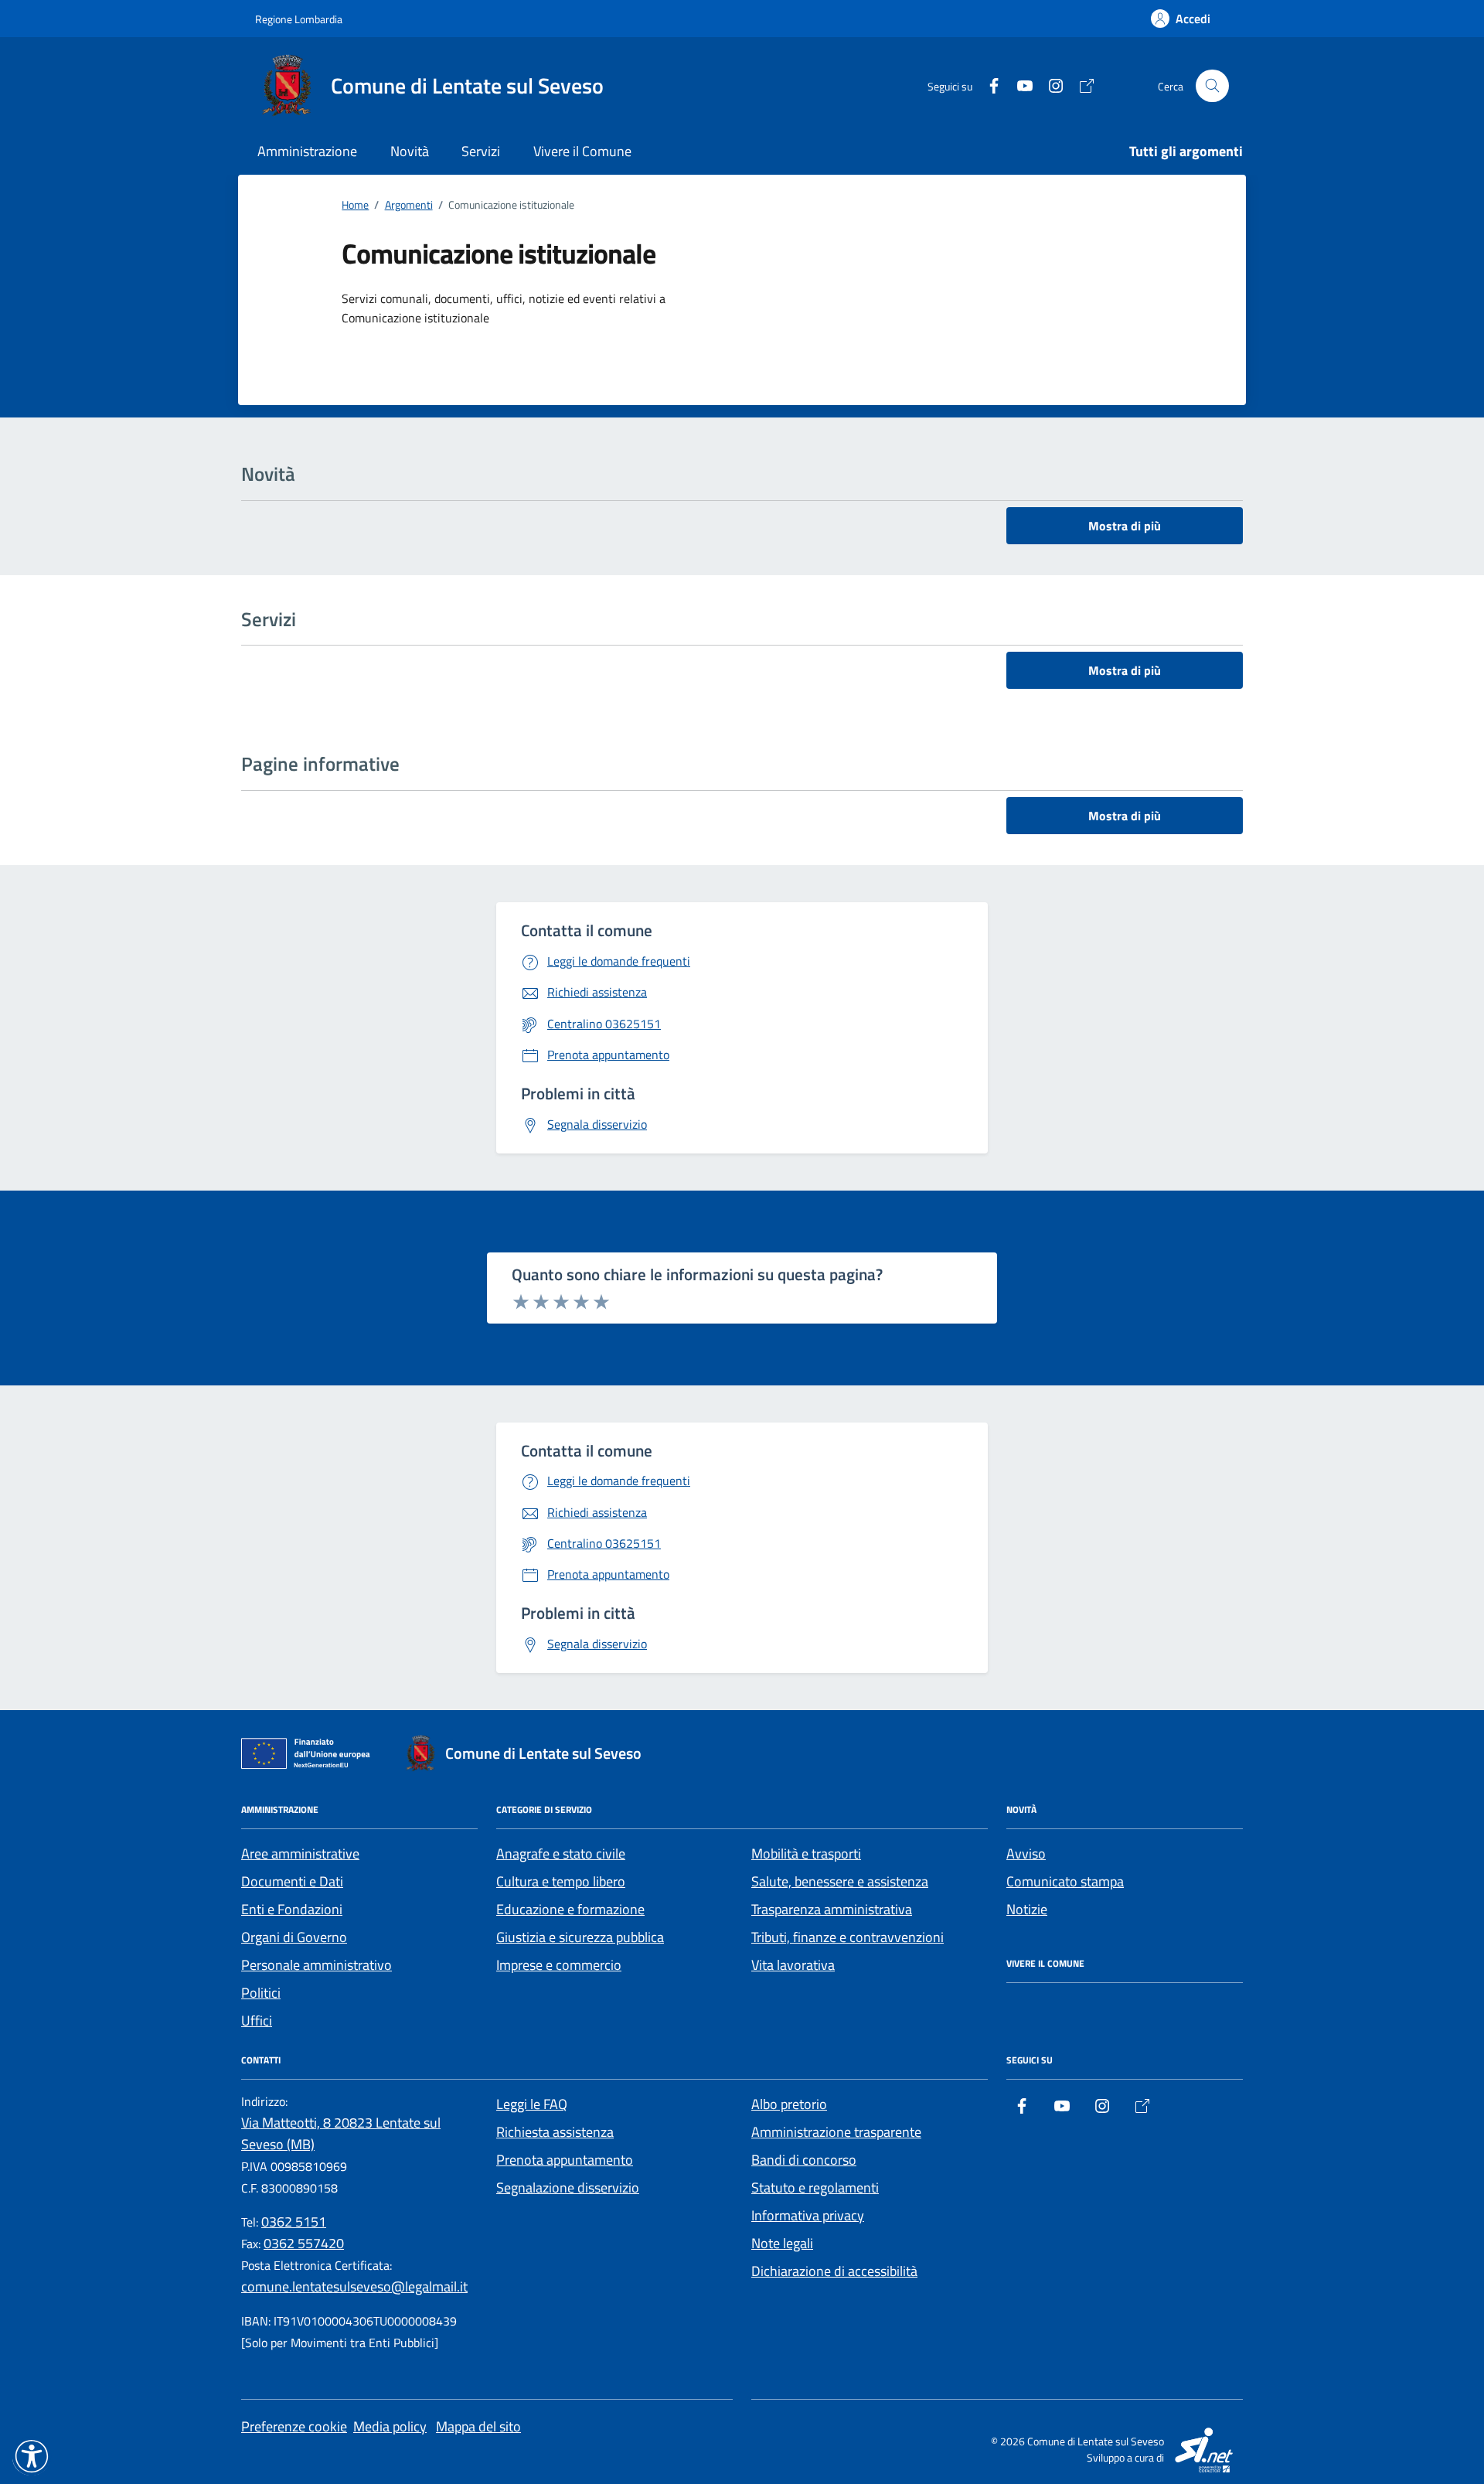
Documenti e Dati (292, 1881)
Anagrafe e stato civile (561, 1854)
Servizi (481, 151)
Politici (261, 1993)
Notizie (1027, 1909)
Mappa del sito (478, 2426)
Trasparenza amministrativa (832, 1909)
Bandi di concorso (804, 2160)
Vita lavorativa (793, 1965)
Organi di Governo (294, 1937)
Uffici (257, 2021)
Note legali (782, 2243)
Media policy (390, 2426)
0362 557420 (304, 2243)
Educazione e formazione (570, 1909)
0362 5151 (294, 2222)
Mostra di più (1125, 526)
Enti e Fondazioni (292, 1909)
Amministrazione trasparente (836, 2132)
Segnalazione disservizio (568, 2188)
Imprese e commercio (559, 1965)
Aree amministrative (300, 1854)
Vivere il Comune (582, 151)
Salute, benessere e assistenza (840, 1881)
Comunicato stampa (1065, 1881)
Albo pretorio (789, 2104)
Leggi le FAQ (532, 2104)
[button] (32, 2456)
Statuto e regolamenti (815, 2188)
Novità (410, 151)
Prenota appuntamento (565, 2160)
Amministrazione (307, 151)
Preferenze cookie (294, 2426)
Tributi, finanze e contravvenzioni (848, 1937)
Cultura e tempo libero (561, 1881)
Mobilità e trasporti (806, 1854)
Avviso (1026, 1854)
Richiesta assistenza (555, 2132)
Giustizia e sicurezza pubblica (580, 1937)
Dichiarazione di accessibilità (834, 2271)
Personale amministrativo (317, 1965)
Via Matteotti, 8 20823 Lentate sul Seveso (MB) (341, 2133)
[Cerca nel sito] (1212, 86)
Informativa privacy (808, 2215)
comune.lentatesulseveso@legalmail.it (354, 2286)
